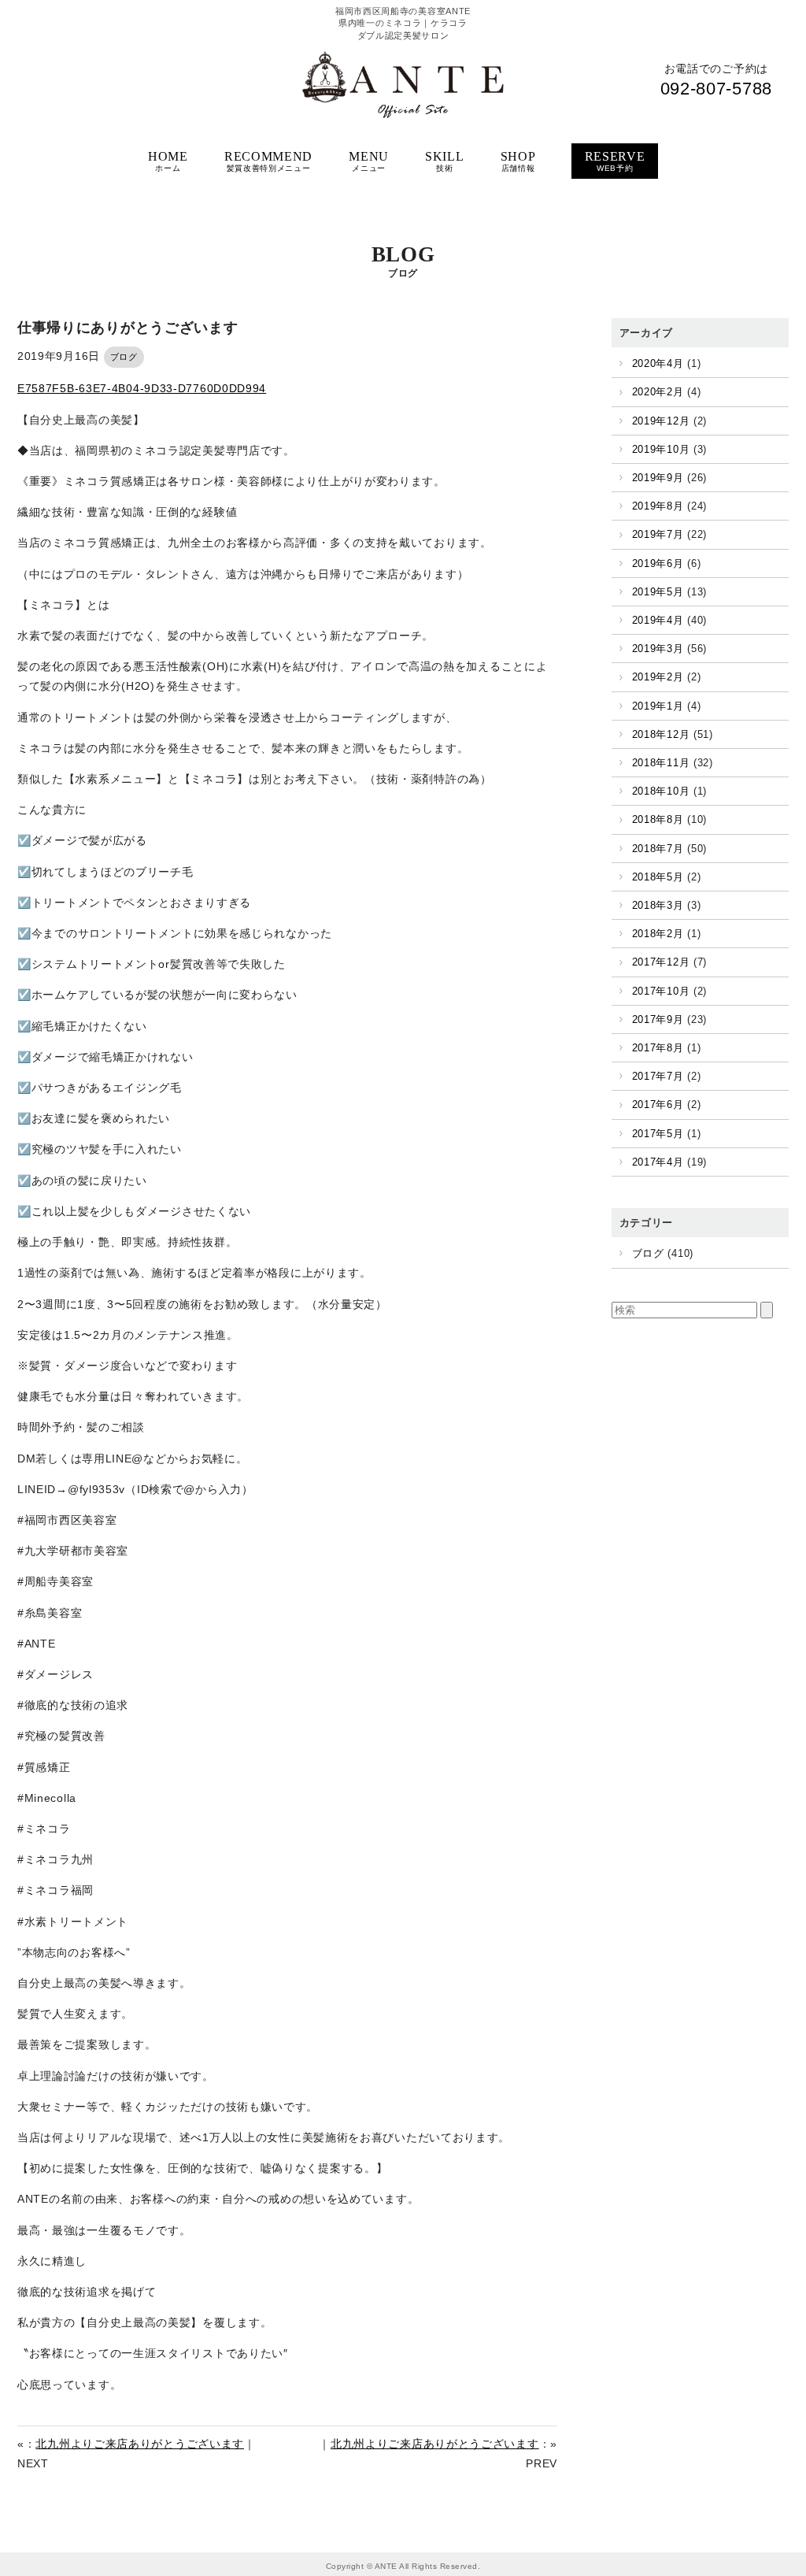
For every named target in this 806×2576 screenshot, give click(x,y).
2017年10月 (661, 991)
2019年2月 (658, 677)
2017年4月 (658, 1162)
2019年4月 (658, 620)
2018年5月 (658, 877)
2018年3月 (658, 905)
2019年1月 (658, 706)
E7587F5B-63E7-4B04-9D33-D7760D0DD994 (142, 388)
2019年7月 (658, 534)
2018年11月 (661, 763)
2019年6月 (658, 563)
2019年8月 (658, 506)
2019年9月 (658, 478)
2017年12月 (661, 962)
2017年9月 (658, 1019)
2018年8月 (658, 819)
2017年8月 (658, 1048)
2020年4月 (658, 363)
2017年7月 (658, 1076)
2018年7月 (658, 849)
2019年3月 (658, 649)
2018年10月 (661, 791)
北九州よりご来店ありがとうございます (140, 2444)
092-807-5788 (716, 89)
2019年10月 (661, 449)
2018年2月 (658, 934)
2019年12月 (661, 421)
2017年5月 (658, 1134)
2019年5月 (658, 592)
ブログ (124, 357)
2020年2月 (658, 392)
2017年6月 (658, 1105)
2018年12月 (661, 734)
